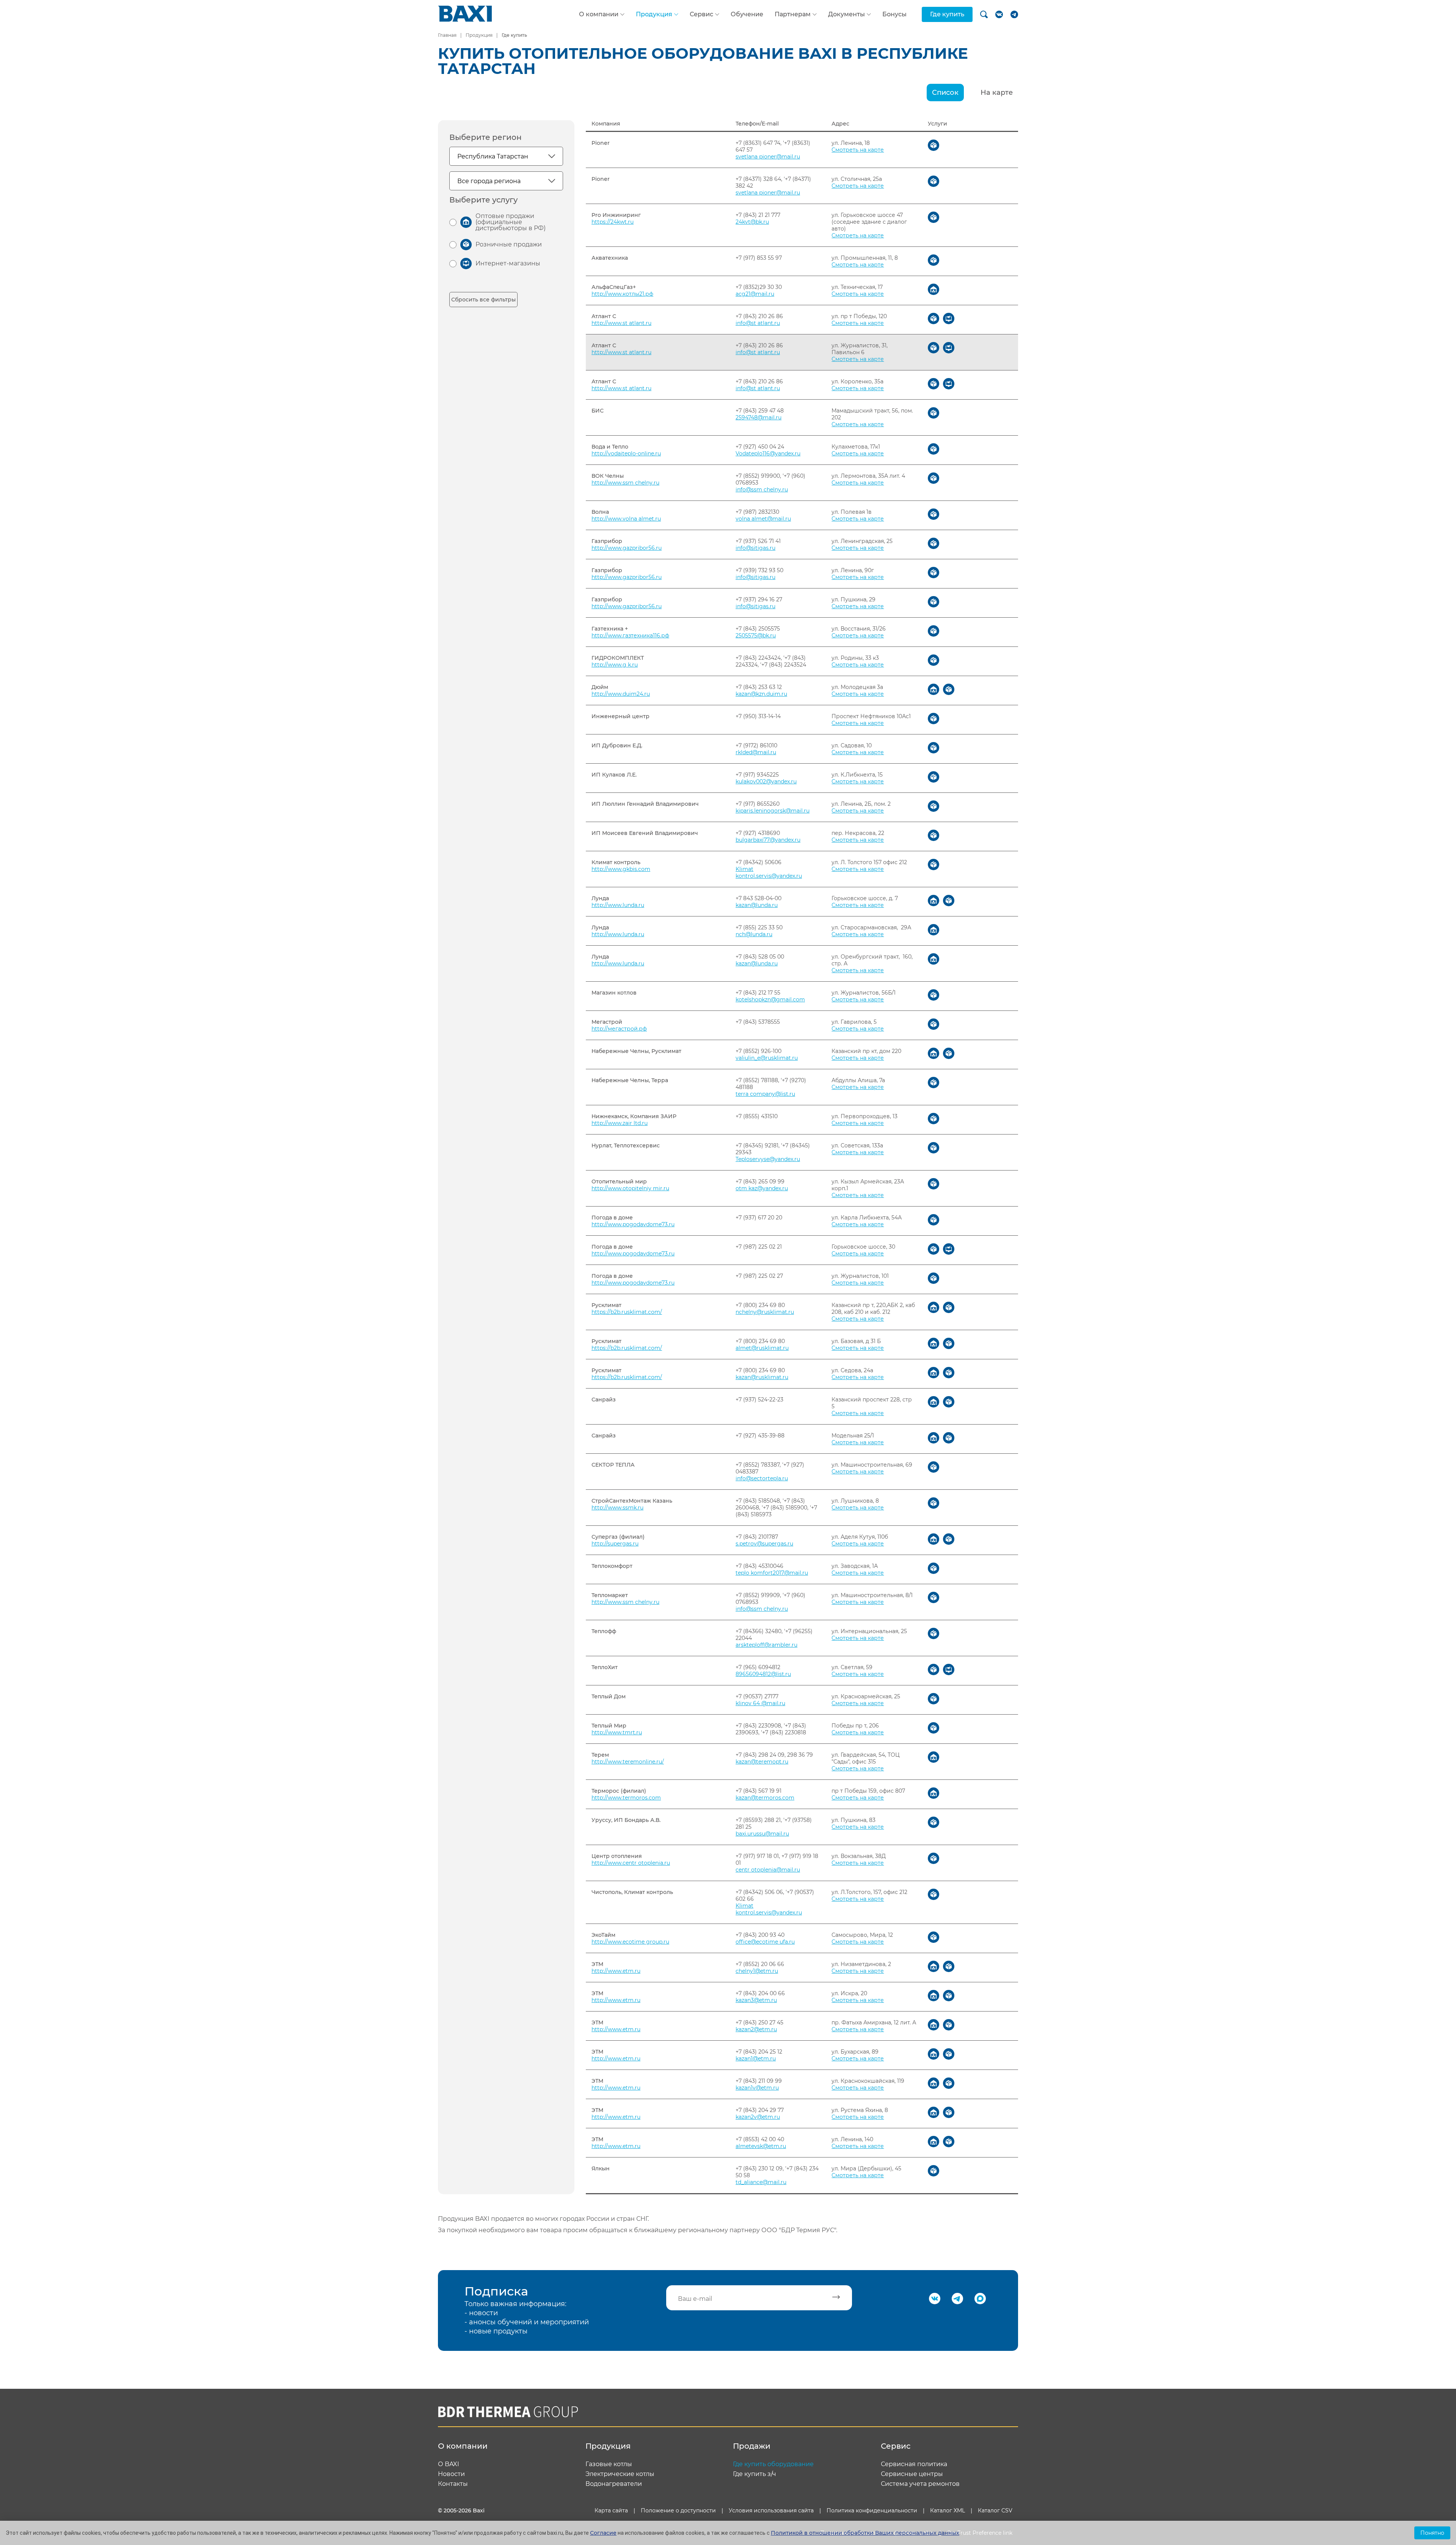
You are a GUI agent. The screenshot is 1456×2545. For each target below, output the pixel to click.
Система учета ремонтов (920, 2484)
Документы (846, 14)
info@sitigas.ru (755, 548)
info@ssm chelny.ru (762, 490)
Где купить (947, 14)
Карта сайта (611, 2510)
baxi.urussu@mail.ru (762, 1834)
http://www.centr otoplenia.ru (631, 1863)
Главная (447, 35)
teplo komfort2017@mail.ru (772, 1573)
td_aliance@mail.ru (761, 2182)
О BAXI (449, 2464)
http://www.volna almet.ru (626, 519)
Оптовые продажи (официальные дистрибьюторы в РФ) (511, 222)
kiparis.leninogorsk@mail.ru (773, 811)
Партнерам (793, 14)
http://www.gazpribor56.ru (627, 548)
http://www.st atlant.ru (621, 323)
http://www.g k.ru (615, 665)
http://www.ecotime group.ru (630, 1942)
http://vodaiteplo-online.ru (626, 453)
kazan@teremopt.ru (762, 1762)
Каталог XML (948, 2510)
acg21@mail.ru (755, 294)
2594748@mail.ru (759, 417)
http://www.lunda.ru (618, 905)
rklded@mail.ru (756, 752)
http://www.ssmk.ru (617, 1508)
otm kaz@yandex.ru (762, 1188)
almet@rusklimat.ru (762, 1348)
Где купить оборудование (773, 2464)
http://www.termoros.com (626, 1798)
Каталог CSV (995, 2510)
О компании (599, 14)
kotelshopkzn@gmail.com (770, 999)
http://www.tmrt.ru (617, 1732)
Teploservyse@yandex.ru (768, 1159)
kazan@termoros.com (765, 1798)
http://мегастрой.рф (619, 1029)
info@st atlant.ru (758, 323)
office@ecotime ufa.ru (765, 1942)
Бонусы (894, 14)
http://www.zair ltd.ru (620, 1123)
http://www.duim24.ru (621, 694)
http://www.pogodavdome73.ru (633, 1224)
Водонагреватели (614, 2484)
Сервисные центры (912, 2474)
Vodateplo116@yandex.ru (768, 453)
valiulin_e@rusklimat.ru (767, 1058)
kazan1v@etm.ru (757, 2088)
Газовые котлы (609, 2464)
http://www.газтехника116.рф (630, 635)
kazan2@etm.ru (756, 2029)
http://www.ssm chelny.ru (625, 483)
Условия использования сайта (771, 2510)
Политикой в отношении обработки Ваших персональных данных (865, 2533)
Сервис (701, 14)
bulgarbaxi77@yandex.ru (768, 840)
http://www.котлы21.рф (622, 294)
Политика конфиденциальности (872, 2510)
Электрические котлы (620, 2474)
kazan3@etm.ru (756, 2000)
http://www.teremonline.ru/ (628, 1762)
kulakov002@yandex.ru (766, 781)
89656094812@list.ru (763, 1674)
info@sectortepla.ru (762, 1478)
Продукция (654, 14)
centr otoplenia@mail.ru (768, 1870)
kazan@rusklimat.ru (762, 1377)
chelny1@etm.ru (757, 1971)
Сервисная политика (914, 2464)
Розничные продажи (509, 244)
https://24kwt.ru (613, 222)
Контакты (453, 2484)
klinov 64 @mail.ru (760, 1703)
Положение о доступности (678, 2510)
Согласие (603, 2533)
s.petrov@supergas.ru (764, 1544)
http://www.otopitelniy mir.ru (630, 1188)
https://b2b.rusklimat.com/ (627, 1312)
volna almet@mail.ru (763, 519)
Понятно (1432, 2533)
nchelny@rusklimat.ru (765, 1312)
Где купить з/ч (755, 2474)
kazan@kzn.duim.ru (761, 694)
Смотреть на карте (858, 150)
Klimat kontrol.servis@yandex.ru (769, 872)
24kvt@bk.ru (752, 222)
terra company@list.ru (765, 1094)
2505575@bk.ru (756, 635)
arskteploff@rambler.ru (766, 1645)
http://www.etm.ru (616, 1971)
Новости (451, 2474)
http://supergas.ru (615, 1544)
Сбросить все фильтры (483, 300)
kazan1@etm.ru (756, 2059)
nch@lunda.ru (754, 934)
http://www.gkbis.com (621, 869)
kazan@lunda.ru (757, 905)
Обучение (747, 14)
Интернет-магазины (508, 263)
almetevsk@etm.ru (761, 2146)
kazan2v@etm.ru (758, 2117)
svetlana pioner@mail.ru (768, 157)
